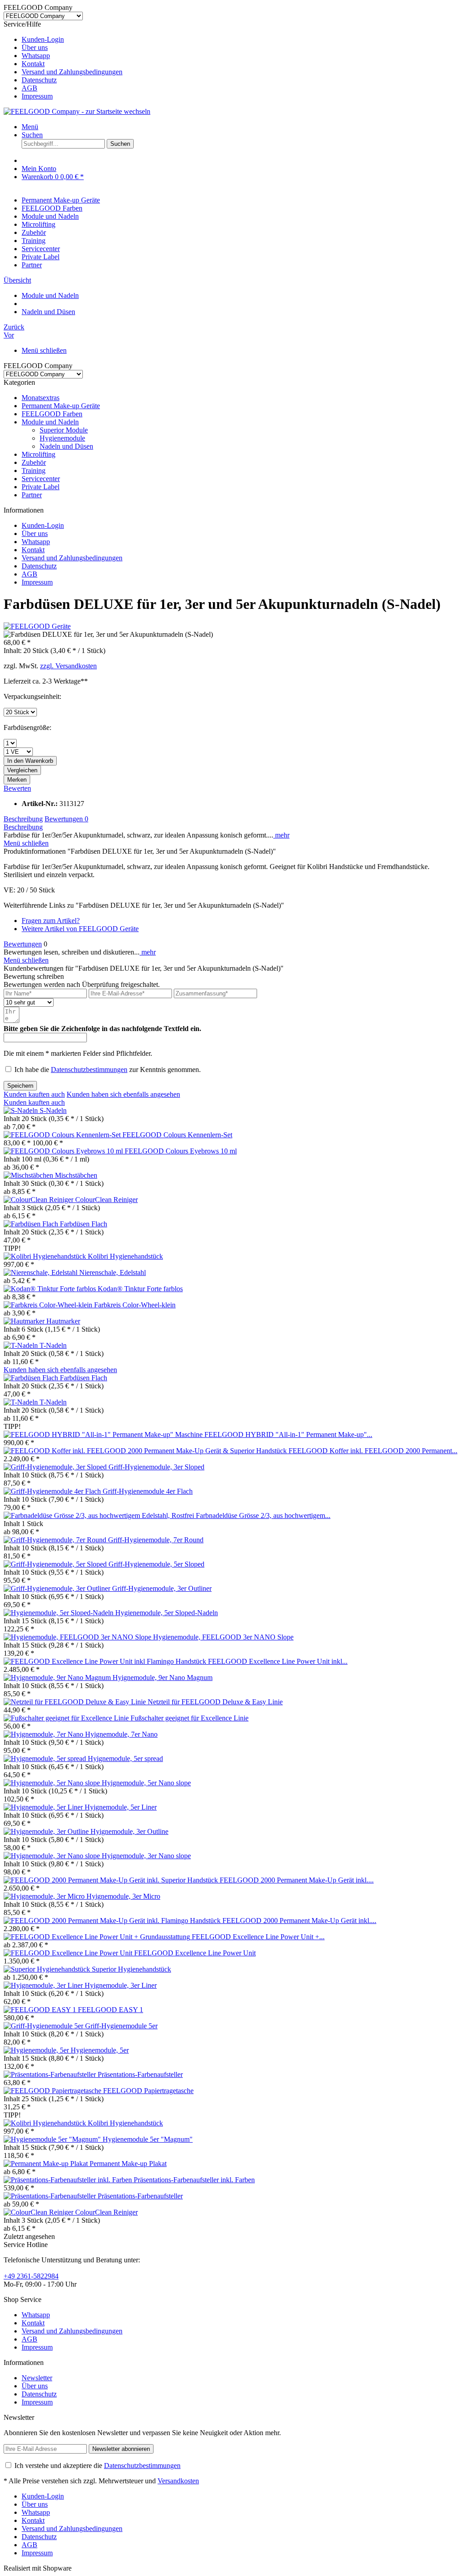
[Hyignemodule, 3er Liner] (44, 1985)
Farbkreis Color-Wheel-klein (135, 1305)
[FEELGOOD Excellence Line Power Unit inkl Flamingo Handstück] (106, 1661)
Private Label (41, 487)
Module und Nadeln (50, 422)
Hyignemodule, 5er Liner (121, 1807)
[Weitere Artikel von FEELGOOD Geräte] (37, 626)
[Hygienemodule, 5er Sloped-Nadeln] (59, 1613)
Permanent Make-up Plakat (128, 2164)
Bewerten (17, 788)
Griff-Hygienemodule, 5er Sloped (156, 1564)
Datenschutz (39, 80)
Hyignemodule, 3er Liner (121, 1985)
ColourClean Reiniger (106, 1200)
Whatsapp (36, 56)
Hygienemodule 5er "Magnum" (148, 2139)
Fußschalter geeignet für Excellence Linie (190, 1718)
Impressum (37, 96)
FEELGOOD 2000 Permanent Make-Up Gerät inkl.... (297, 1880)
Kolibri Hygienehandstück (125, 1256)
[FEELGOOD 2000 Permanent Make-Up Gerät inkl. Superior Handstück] (112, 1880)
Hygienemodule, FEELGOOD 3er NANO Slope (223, 1637)
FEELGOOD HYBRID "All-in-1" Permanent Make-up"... (288, 1434)
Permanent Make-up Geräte (61, 406)
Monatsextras (41, 398)
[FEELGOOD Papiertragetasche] (53, 2091)
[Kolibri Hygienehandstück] (46, 1256)
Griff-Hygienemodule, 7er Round (156, 1540)
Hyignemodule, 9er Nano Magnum (163, 1678)
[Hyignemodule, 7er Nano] (44, 1734)
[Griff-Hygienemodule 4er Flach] (53, 1491)
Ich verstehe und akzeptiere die (97, 2466)
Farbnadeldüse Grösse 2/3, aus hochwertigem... (263, 1515)
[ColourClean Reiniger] (39, 1200)
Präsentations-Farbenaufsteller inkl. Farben (194, 2180)
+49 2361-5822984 (31, 2276)
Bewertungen (66, 819)
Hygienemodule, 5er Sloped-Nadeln (167, 1613)
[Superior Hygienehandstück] (48, 1969)
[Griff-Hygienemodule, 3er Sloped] (56, 1467)
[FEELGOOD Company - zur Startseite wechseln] (77, 111)
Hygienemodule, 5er (100, 2050)
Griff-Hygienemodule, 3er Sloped (156, 1467)
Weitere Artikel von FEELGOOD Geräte (80, 929)
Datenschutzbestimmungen (89, 1070)
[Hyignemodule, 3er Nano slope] (53, 1856)
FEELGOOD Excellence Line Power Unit (195, 1953)
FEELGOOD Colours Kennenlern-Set (177, 1135)
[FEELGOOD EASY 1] (41, 2010)
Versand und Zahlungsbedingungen (72, 72)
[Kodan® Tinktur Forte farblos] (51, 1289)
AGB (29, 88)
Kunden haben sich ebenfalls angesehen (123, 1094)
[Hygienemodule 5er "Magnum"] (53, 2139)
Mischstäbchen (76, 1175)
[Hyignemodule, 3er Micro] (45, 1896)
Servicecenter (41, 479)
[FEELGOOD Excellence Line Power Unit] (69, 1953)
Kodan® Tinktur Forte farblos (140, 1289)
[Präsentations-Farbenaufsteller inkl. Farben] (69, 2180)
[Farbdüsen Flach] (32, 1224)
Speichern (20, 1086)
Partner (32, 495)
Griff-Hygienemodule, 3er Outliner (162, 1588)
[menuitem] (240, 40)
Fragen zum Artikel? (51, 921)
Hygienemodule (62, 438)
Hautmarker (63, 1321)
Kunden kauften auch (34, 1094)
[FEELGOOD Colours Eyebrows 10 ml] (64, 1151)
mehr (281, 835)
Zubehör (34, 462)
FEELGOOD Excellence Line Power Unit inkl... (278, 1661)
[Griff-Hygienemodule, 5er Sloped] (56, 1564)
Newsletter (37, 2378)
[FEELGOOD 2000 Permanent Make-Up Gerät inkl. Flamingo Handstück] (113, 1921)
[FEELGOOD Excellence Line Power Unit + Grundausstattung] (98, 1937)
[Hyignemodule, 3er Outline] (47, 1831)
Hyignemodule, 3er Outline (129, 1831)
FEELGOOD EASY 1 (111, 2010)
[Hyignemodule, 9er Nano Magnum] (58, 1678)
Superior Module (64, 430)
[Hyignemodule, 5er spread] (46, 1759)
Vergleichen (22, 770)
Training (34, 471)
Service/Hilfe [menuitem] (63, 60)
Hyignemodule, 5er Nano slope (146, 1783)
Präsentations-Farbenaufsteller (140, 2074)
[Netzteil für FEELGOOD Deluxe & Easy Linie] (76, 1702)
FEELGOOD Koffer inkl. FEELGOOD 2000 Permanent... (373, 1451)
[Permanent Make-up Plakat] (47, 2164)
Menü (30, 127)
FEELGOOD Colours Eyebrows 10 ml (181, 1151)
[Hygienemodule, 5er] (37, 2050)
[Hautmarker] (25, 1321)
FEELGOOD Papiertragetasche (148, 2091)
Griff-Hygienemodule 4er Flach (148, 1491)
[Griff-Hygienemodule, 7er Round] (56, 1540)
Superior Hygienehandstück (131, 1969)
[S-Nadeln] (22, 1110)
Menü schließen (44, 350)
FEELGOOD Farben (52, 414)
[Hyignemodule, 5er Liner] (44, 1807)
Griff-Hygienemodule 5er (121, 2026)
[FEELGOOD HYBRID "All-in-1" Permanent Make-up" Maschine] (104, 1434)
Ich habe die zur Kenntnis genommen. (108, 1070)
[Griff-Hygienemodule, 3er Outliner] (58, 1588)
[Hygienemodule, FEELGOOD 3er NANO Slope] (78, 1637)
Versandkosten (178, 2481)
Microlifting (38, 454)
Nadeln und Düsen (66, 446)
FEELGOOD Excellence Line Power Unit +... (258, 1937)
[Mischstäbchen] (29, 1175)
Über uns (35, 47)
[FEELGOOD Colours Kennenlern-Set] (63, 1135)
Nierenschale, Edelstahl (113, 1272)
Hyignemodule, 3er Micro (123, 1896)
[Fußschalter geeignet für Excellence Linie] (67, 1718)
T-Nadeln (53, 1345)
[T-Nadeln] (22, 1345)
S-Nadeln (53, 1110)
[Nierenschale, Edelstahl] (41, 1272)
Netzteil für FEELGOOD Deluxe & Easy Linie (215, 1702)
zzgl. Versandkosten (68, 666)
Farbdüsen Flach (84, 1224)
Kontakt (33, 64)
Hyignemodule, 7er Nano (121, 1734)
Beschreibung (23, 819)
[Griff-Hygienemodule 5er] (44, 2026)
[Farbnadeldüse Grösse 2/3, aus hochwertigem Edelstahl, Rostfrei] (100, 1515)
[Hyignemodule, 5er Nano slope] (53, 1783)
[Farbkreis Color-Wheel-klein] (49, 1305)
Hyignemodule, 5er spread (125, 1759)
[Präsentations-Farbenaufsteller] (51, 2074)
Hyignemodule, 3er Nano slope (146, 1856)
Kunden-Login (43, 39)
